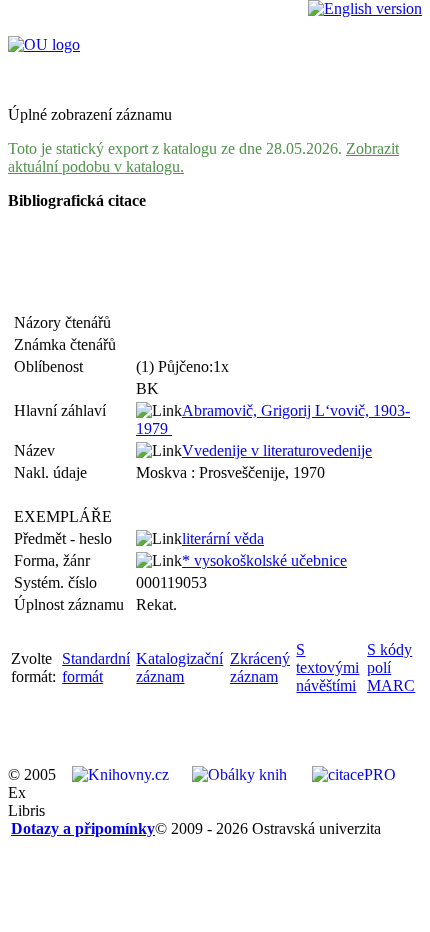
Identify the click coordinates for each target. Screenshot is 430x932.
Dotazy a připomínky (83, 828)
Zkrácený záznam (260, 667)
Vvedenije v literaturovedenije (277, 450)
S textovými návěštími (327, 667)
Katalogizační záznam (179, 667)
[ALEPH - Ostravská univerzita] (44, 44)
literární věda (223, 538)
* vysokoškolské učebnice (264, 560)
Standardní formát (96, 667)
